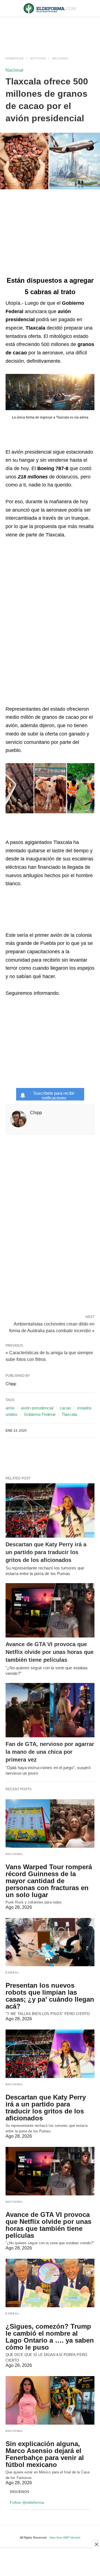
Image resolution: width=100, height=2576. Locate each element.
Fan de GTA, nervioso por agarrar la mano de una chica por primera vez (50, 1752)
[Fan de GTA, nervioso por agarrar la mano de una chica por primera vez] (50, 1710)
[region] (50, 31)
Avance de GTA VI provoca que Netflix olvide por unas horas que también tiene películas (50, 1652)
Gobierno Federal (40, 1414)
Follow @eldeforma (27, 2502)
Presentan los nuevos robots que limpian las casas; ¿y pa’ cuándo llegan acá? (50, 1996)
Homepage (15, 58)
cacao (65, 1408)
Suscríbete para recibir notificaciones (54, 1095)
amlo (10, 1408)
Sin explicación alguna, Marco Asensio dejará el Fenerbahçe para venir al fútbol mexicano (45, 2454)
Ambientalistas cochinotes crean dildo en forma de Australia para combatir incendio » (52, 1327)
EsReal (12, 1972)
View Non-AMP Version (65, 2538)
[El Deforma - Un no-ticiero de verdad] (50, 8)
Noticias (38, 58)
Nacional (61, 58)
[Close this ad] (96, 2544)
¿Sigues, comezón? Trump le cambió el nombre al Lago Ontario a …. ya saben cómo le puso (50, 2337)
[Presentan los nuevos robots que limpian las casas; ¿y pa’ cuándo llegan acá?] (50, 1942)
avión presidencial (37, 1408)
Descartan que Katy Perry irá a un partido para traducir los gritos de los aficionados (46, 1552)
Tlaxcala (69, 1414)
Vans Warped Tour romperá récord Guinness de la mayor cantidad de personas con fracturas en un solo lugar (49, 1881)
